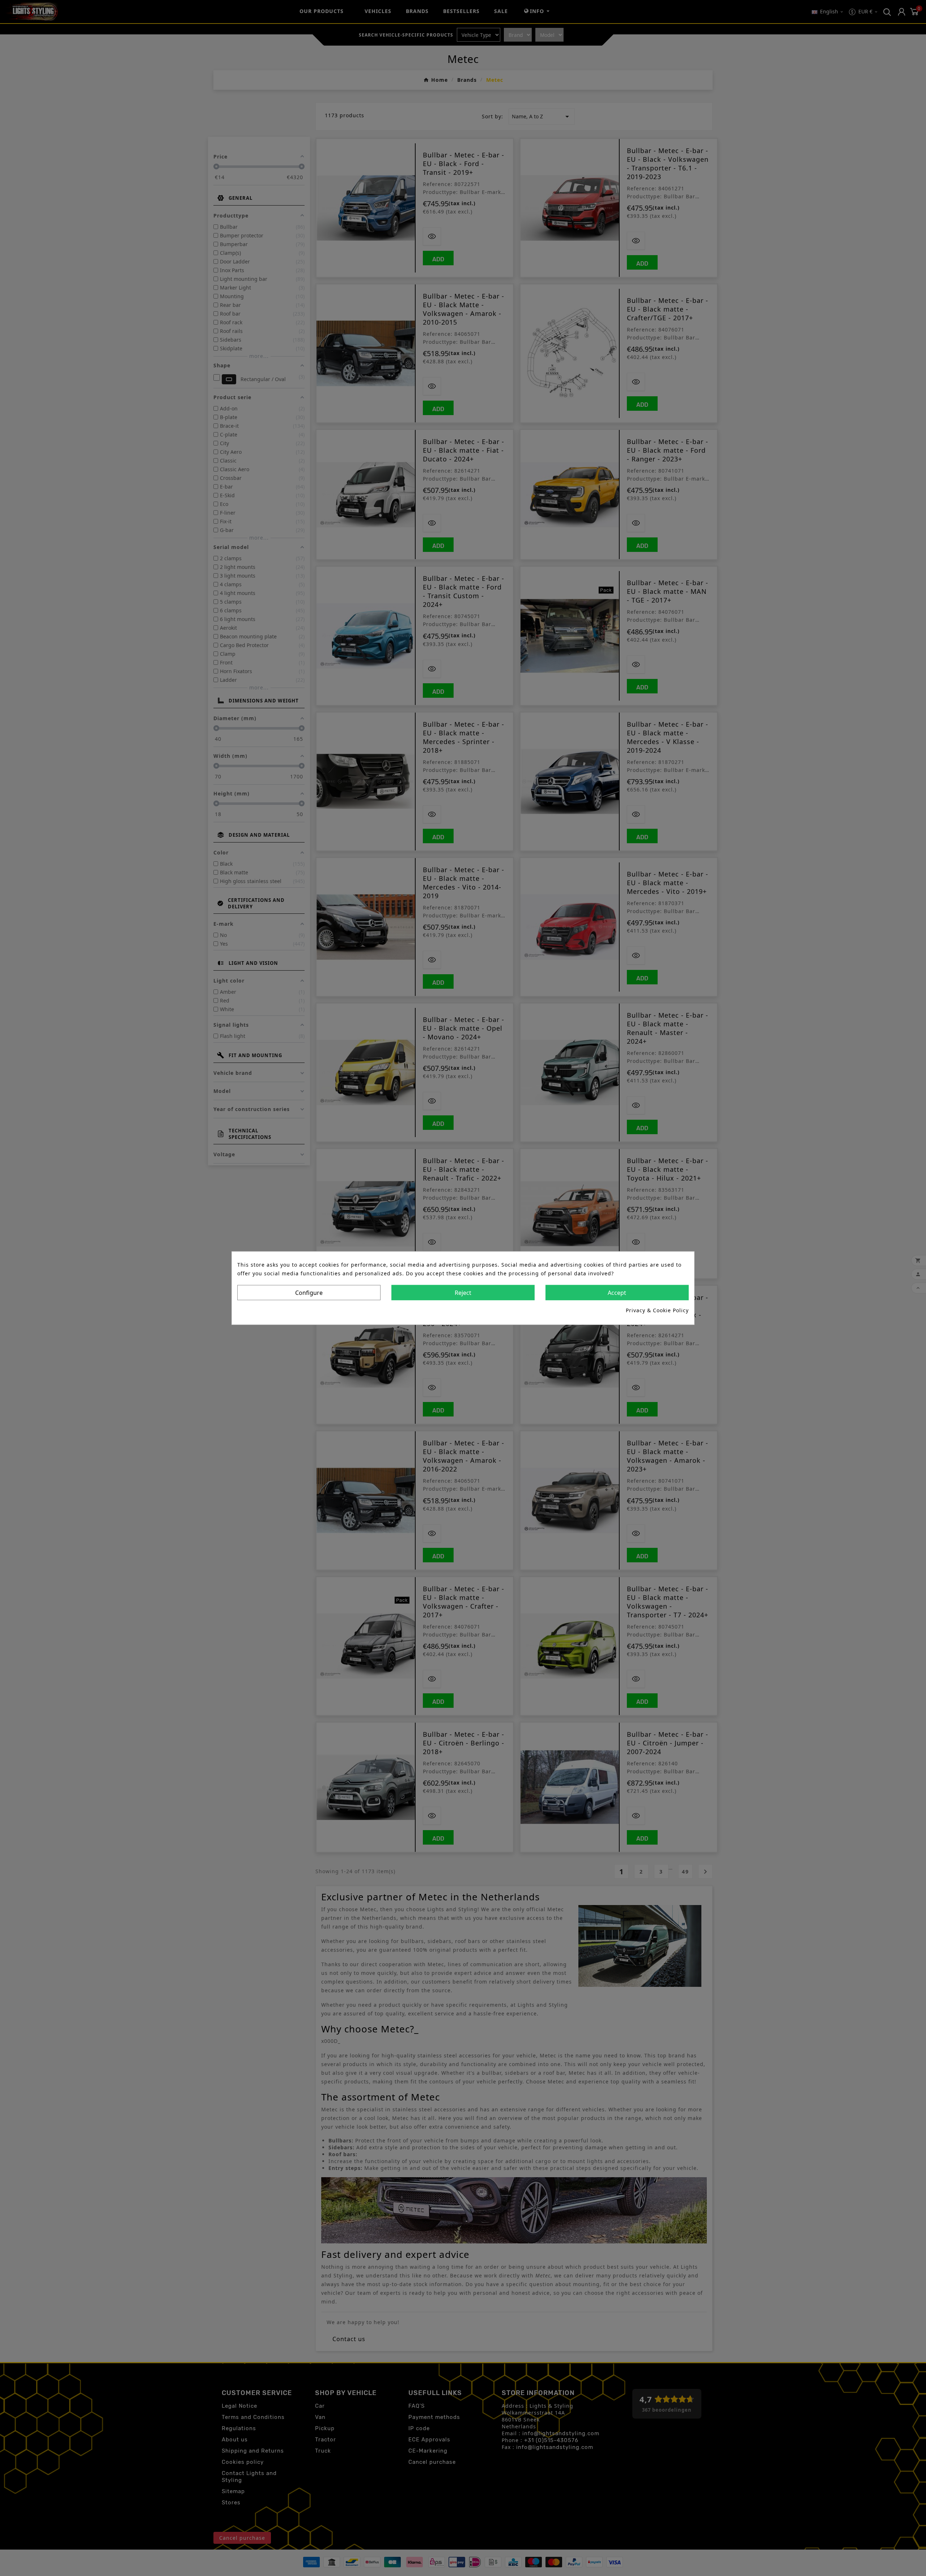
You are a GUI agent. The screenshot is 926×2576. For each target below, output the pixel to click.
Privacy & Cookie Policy (657, 1310)
